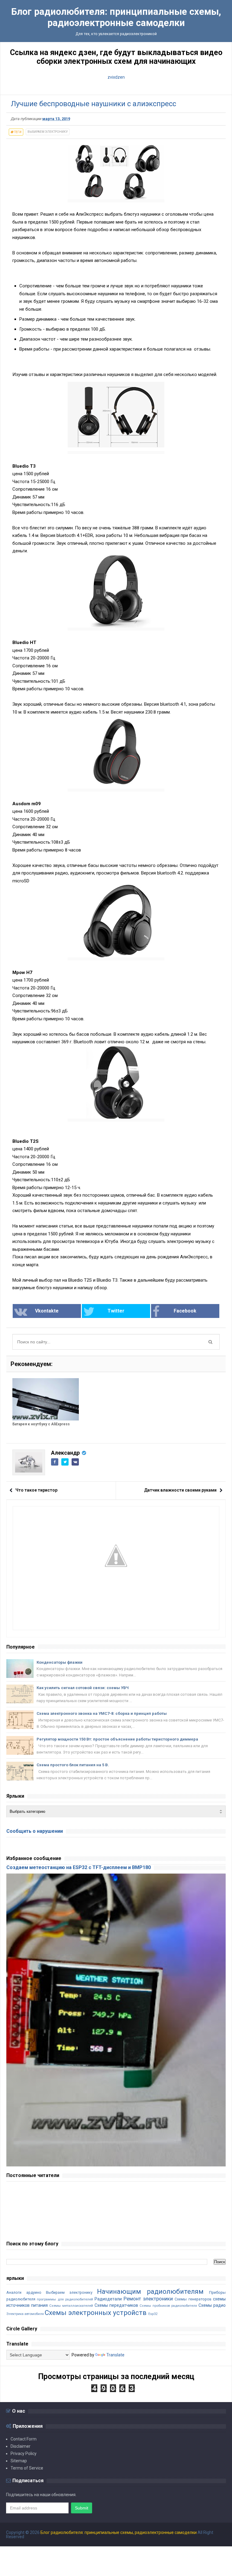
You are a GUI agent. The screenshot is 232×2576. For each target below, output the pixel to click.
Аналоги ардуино (24, 2292)
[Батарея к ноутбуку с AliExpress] (46, 1399)
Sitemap (19, 2461)
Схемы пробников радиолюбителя (168, 2306)
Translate (115, 2355)
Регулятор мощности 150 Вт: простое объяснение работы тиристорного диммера (117, 1739)
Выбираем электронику (48, 132)
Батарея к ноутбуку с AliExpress (41, 1424)
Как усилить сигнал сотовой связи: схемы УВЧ (83, 1688)
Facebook (185, 1311)
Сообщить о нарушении (35, 1831)
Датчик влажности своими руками (180, 1490)
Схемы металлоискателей (71, 2306)
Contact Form (24, 2439)
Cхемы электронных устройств (96, 2313)
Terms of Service (27, 2468)
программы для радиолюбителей (65, 2299)
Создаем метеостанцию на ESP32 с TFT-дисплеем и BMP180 (79, 1867)
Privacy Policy (24, 2453)
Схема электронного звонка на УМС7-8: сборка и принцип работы (102, 1713)
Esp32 (153, 2314)
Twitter (116, 1311)
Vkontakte (47, 1311)
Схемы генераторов (193, 2299)
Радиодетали (108, 2299)
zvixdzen (116, 77)
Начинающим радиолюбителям (150, 2291)
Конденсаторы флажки (60, 1662)
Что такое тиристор (36, 1490)
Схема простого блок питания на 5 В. (73, 1765)
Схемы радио (212, 2305)
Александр (65, 1453)
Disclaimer (21, 2446)
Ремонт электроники (148, 2299)
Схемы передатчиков (116, 2305)
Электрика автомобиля (25, 2314)
